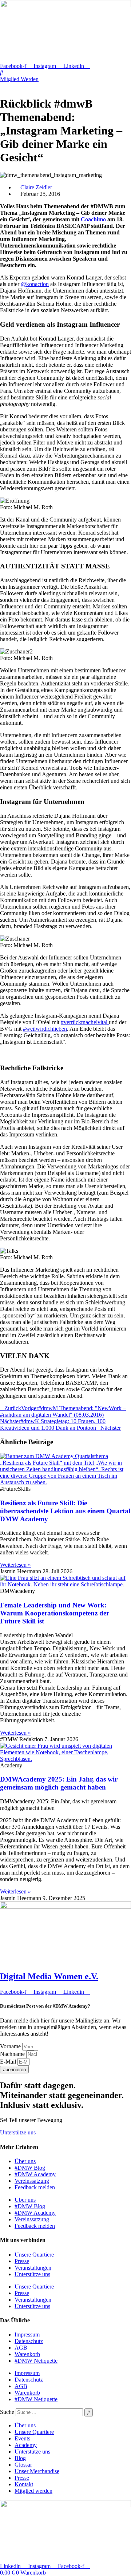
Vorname (11, 2046)
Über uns (25, 2161)
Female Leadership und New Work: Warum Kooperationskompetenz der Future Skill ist (55, 1613)
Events (22, 2438)
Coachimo (94, 219)
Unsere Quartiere (34, 2255)
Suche (7, 2412)
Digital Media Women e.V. (49, 1976)
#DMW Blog (30, 2168)
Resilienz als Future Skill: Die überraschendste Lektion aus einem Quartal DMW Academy (65, 1511)
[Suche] (89, 2412)
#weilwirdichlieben (45, 1029)
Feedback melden (35, 2187)
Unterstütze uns (32, 2274)
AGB (21, 2348)
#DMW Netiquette (36, 2361)
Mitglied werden (33, 2491)
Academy (26, 2445)
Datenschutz (29, 2341)
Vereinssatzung (32, 2181)
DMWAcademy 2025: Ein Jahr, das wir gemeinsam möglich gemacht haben (59, 1783)
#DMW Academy (35, 2174)
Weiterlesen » (15, 1565)
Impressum (27, 2334)
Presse (22, 2261)
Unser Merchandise (37, 2471)
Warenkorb (27, 2354)
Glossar (23, 2465)
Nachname (13, 2054)
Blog (20, 2458)
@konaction (35, 284)
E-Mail (9, 2062)
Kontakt (24, 2484)
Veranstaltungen (33, 2268)
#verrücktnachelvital (85, 1022)
